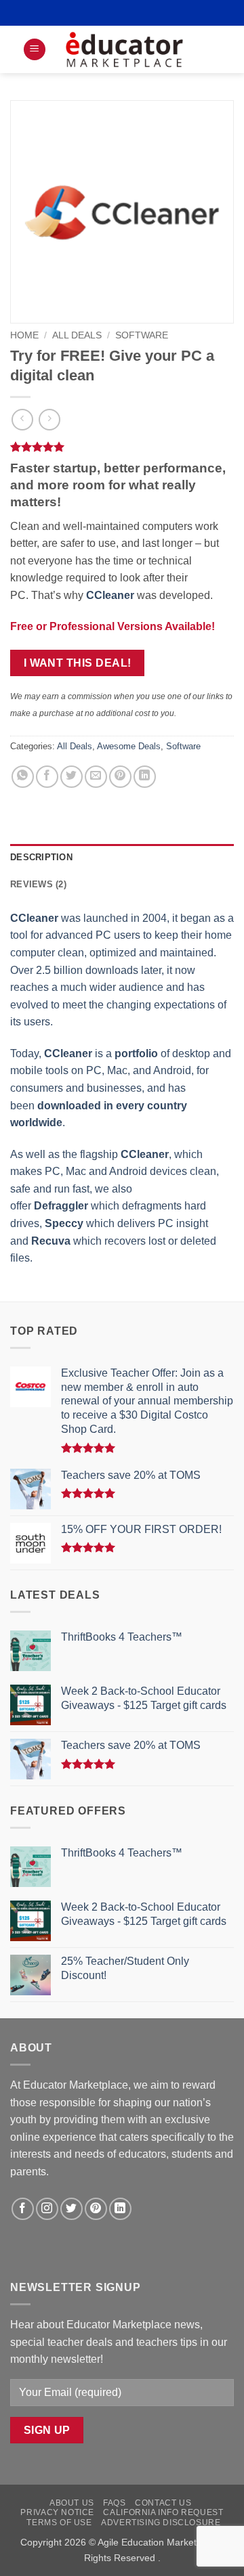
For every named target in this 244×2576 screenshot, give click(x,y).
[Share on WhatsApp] (23, 777)
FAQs (114, 2503)
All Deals (77, 335)
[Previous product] (49, 419)
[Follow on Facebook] (23, 2209)
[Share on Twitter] (72, 777)
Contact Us (163, 2503)
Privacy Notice (57, 2512)
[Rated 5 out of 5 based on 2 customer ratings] (122, 447)
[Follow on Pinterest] (96, 2209)
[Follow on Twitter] (72, 2209)
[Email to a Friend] (96, 777)
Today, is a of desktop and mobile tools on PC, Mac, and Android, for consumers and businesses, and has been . (121, 1088)
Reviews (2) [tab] (38, 884)
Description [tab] (41, 857)
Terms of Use (59, 2523)
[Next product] (22, 419)
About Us (72, 2503)
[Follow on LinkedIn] (120, 2209)
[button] (35, 50)
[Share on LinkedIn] (145, 777)
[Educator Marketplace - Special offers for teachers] (124, 49)
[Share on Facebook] (47, 777)
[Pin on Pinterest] (120, 777)
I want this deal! (78, 663)
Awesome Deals (129, 746)
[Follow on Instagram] (47, 2209)
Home (24, 335)
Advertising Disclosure (161, 2523)
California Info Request (163, 2512)
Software (142, 335)
